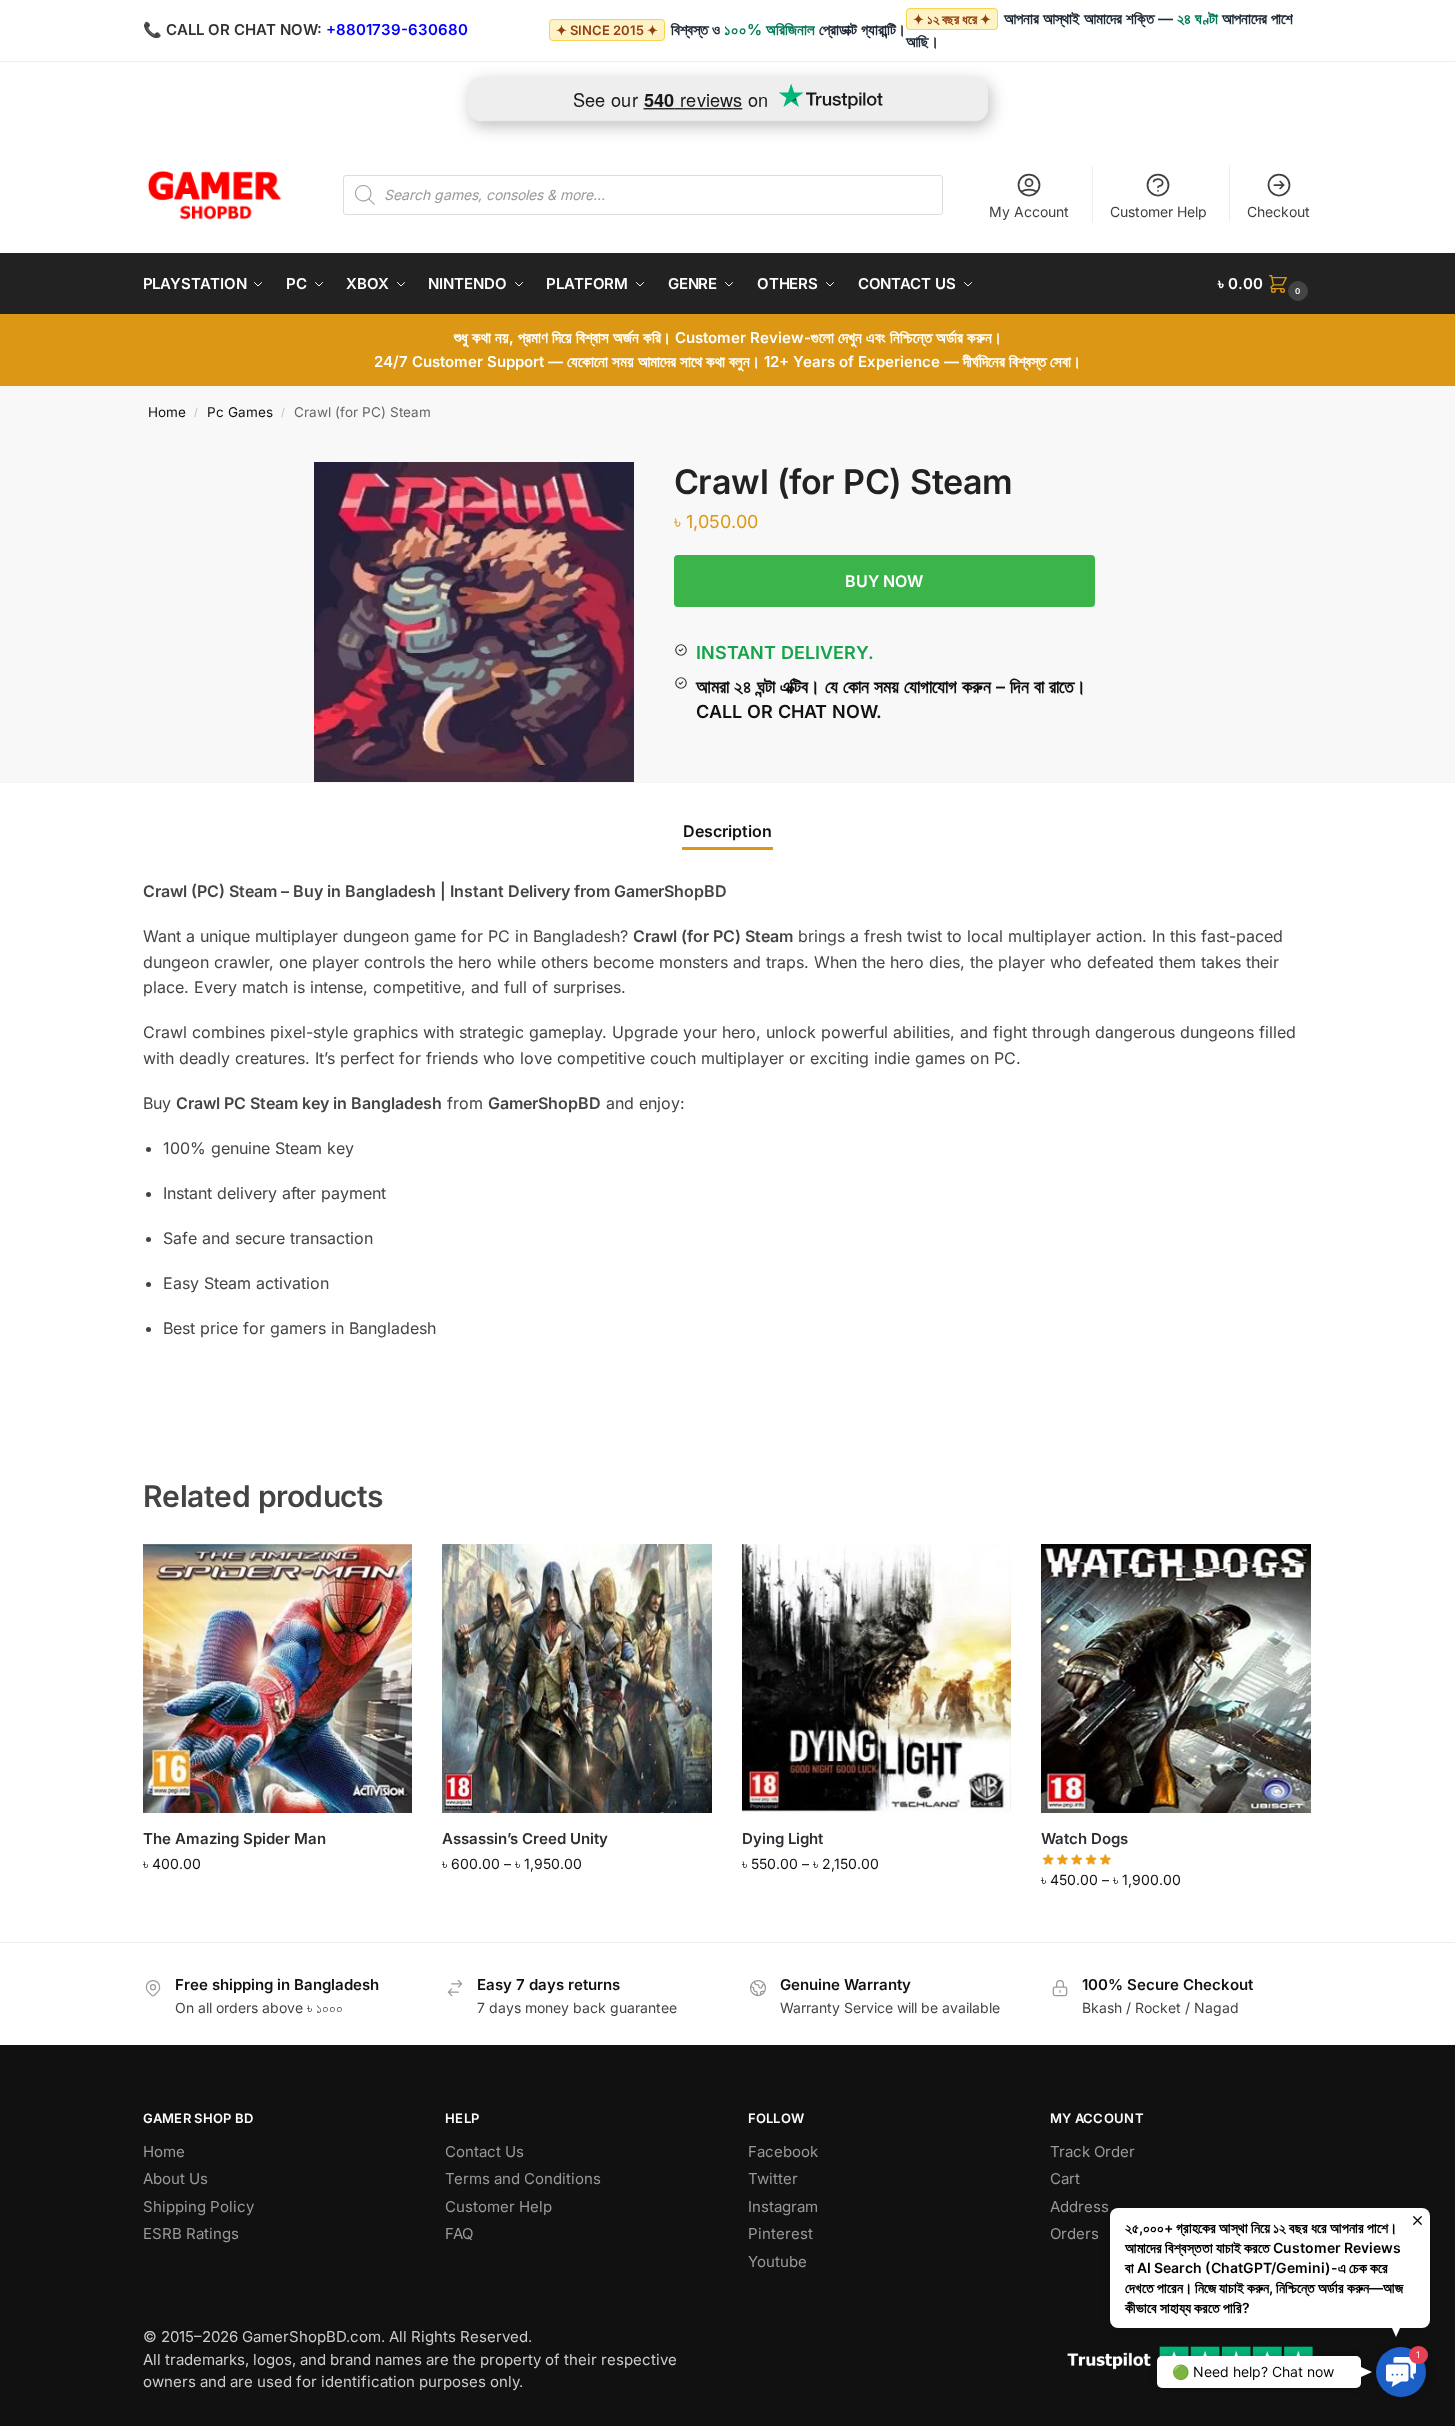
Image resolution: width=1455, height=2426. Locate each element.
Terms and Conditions (523, 2178)
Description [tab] (727, 831)
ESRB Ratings (191, 2233)
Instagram (783, 2206)
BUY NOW (884, 581)
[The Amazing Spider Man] (278, 1679)
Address (1079, 2206)
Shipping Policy (198, 2206)
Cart (1065, 2178)
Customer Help (1158, 211)
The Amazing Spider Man (234, 1838)
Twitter (773, 2178)
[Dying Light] (877, 1679)
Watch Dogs (1084, 1838)
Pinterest (780, 2233)
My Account (1029, 211)
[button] (1265, 284)
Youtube (777, 2261)
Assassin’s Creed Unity (525, 1838)
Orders (1074, 2233)
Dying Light (782, 1838)
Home (167, 412)
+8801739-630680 (397, 29)
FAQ (459, 2233)
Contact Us (484, 2151)
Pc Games (240, 412)
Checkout (1278, 211)
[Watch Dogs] (1176, 1679)
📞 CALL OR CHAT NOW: (232, 29)
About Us (175, 2178)
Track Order (1092, 2151)
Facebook (783, 2151)
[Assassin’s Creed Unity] (577, 1679)
